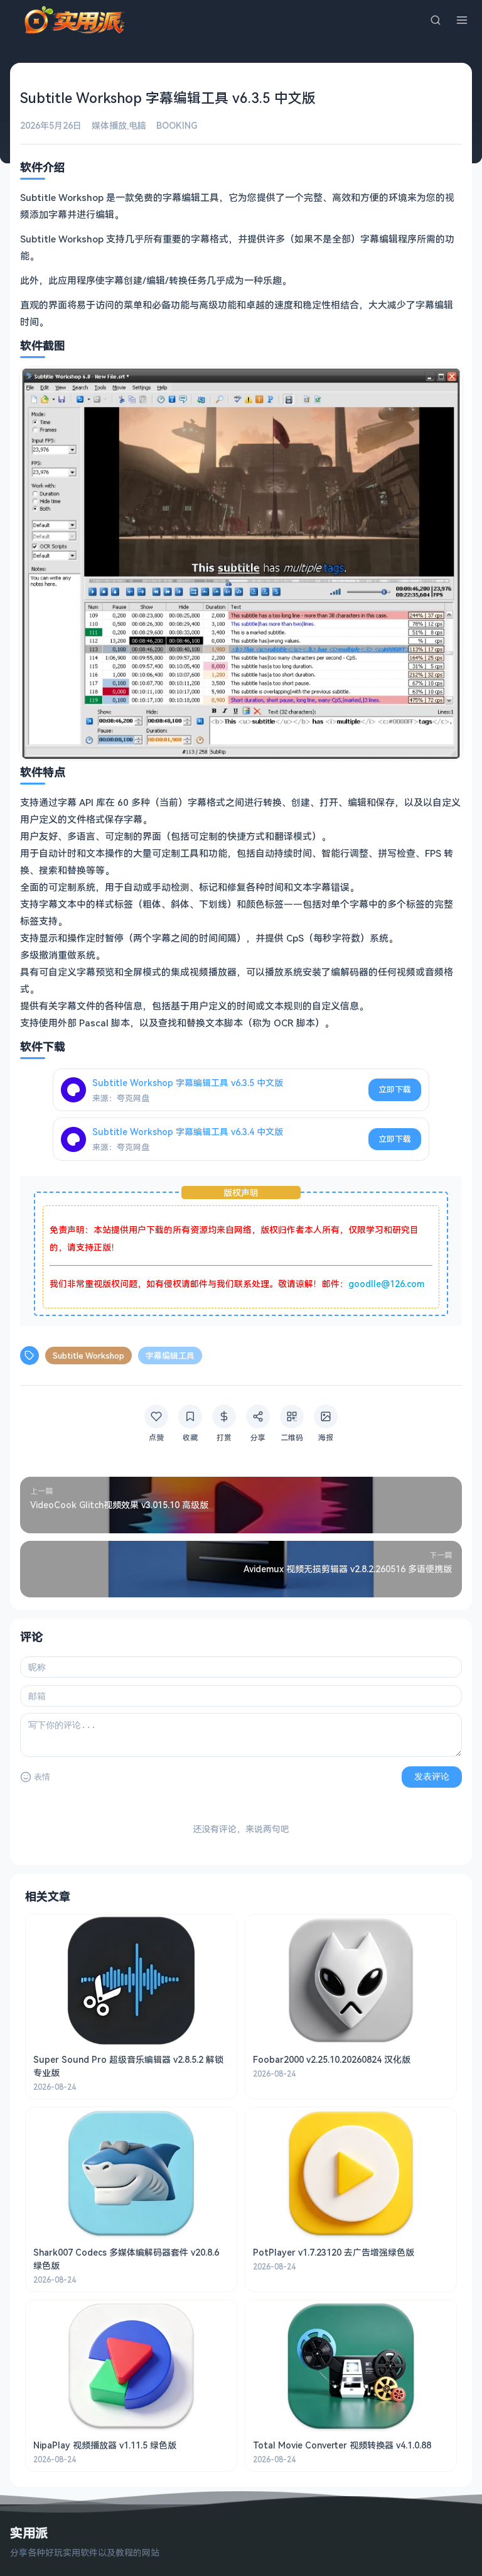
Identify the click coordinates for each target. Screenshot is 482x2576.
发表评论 (432, 1776)
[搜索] (436, 20)
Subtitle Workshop (88, 1356)
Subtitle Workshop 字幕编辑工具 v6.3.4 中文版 (188, 1132)
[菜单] (462, 20)
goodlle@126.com (386, 1284)
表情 (42, 1777)
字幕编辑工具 (170, 1356)
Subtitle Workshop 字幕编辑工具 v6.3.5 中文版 (188, 1083)
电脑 (137, 125)
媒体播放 (109, 125)
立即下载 (395, 1089)
